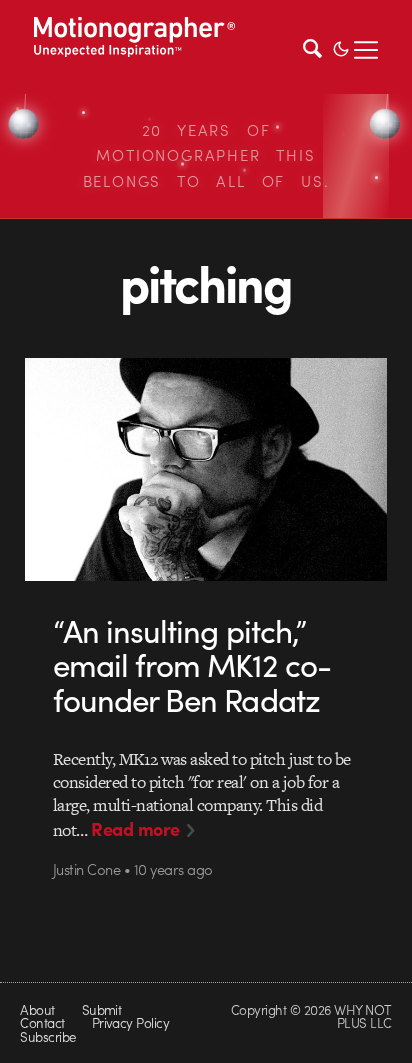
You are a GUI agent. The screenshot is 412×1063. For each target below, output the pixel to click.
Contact (42, 1022)
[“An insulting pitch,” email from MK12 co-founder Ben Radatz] (206, 470)
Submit (102, 1009)
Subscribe (47, 1036)
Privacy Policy (131, 1022)
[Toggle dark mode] (341, 47)
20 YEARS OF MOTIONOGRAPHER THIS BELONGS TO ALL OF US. (206, 155)
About (37, 1009)
